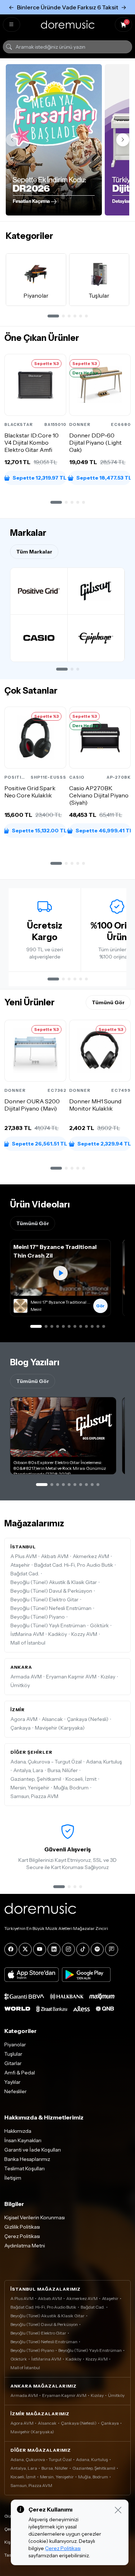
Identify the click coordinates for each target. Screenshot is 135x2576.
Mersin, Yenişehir (30, 1788)
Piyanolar (15, 2045)
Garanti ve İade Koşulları (33, 2150)
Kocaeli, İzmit (81, 1779)
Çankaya (21, 1728)
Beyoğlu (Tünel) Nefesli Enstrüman (51, 1608)
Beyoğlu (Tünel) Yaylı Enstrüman (48, 1625)
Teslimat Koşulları (24, 2168)
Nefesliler (15, 2091)
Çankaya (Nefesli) (88, 1719)
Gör (100, 1306)
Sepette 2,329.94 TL (104, 1144)
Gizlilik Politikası (22, 2227)
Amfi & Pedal (20, 2073)
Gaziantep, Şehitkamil (36, 1779)
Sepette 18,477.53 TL (103, 478)
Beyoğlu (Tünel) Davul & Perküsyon (51, 1591)
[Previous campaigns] (12, 140)
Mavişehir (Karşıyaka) (60, 1728)
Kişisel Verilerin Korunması (35, 2217)
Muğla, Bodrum (71, 1788)
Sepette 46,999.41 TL (103, 830)
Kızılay (108, 1677)
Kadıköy (58, 1634)
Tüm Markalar (34, 552)
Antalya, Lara (28, 1770)
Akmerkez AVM (91, 1556)
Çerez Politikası (22, 2236)
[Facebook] (11, 1949)
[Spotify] (97, 1949)
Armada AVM (26, 1677)
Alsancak (52, 1719)
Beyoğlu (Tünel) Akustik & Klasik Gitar (54, 1582)
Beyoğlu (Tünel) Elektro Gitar (44, 1600)
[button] (56, 502)
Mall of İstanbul (28, 1643)
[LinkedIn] (54, 1949)
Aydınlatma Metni (25, 2246)
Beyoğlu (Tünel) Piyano (38, 1617)
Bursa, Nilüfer (63, 1770)
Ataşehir (20, 1565)
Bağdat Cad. (25, 1574)
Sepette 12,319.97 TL (39, 478)
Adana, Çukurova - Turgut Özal (46, 1762)
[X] (25, 1949)
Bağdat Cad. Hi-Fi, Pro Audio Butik (74, 1565)
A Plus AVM (24, 1556)
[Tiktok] (83, 1949)
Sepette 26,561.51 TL (39, 1144)
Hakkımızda (18, 2131)
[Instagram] (68, 1949)
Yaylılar (12, 2082)
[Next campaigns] (123, 140)
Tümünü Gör (108, 1002)
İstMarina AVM (27, 1634)
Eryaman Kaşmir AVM (71, 1677)
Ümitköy (20, 1685)
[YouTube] (40, 1949)
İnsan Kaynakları (23, 2140)
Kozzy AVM (84, 1634)
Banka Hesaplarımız (27, 2159)
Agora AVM (24, 1719)
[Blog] (112, 1949)
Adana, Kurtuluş (104, 1762)
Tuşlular (13, 2054)
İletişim (13, 2178)
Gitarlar (13, 2063)
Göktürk (99, 1625)
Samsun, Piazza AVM (34, 1796)
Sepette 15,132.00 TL (39, 830)
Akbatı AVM (55, 1556)
